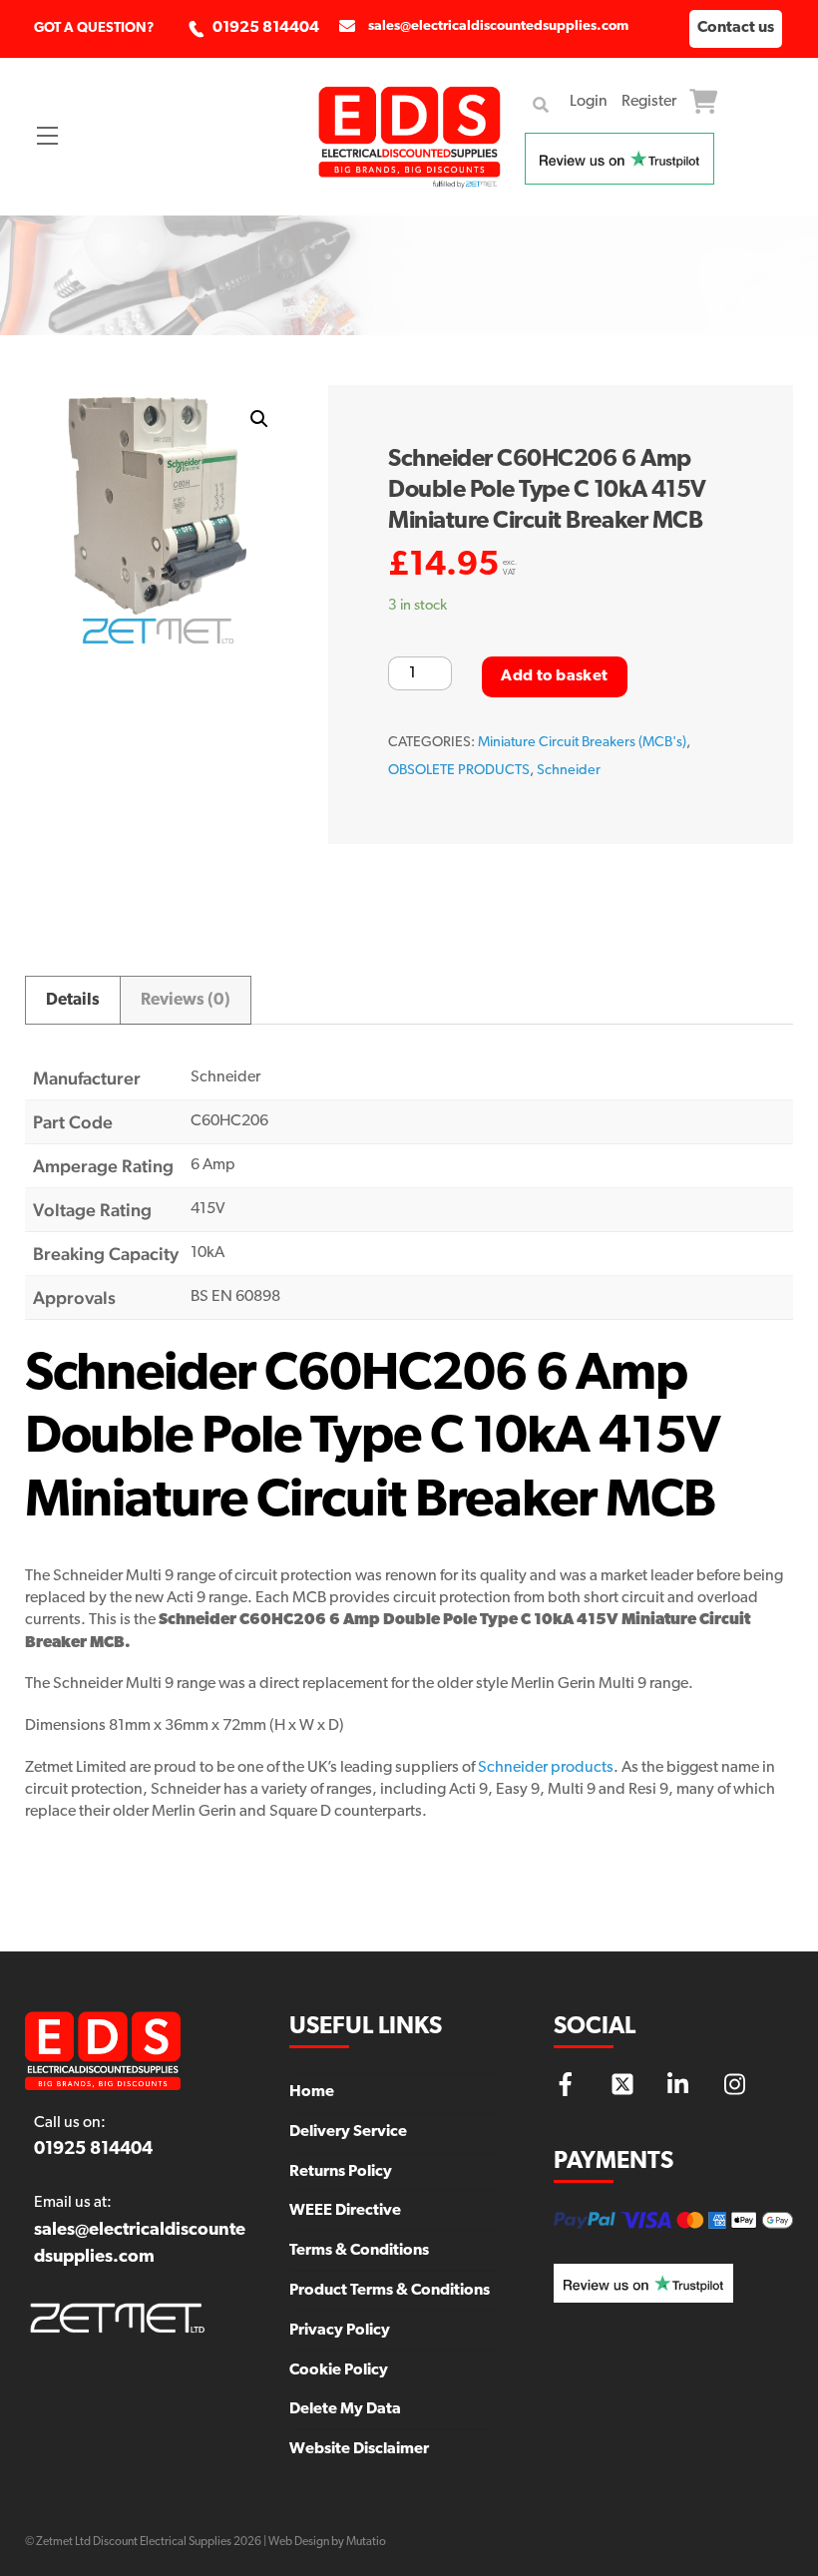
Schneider (569, 771)
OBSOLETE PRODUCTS (459, 771)
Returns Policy (341, 2172)
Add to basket (554, 676)
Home (312, 2092)
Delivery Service (348, 2132)
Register (649, 102)
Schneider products (546, 1768)
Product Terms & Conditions (390, 2291)
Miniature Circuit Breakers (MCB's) (582, 743)
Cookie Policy (339, 2370)
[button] (259, 419)
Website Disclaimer (359, 2449)
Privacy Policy (340, 2331)
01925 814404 (266, 28)
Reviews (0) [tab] (186, 1000)
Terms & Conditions (359, 2251)
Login (589, 102)
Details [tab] (73, 1000)
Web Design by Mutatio (327, 2542)
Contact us (736, 28)
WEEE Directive (345, 2211)
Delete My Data (345, 2409)
